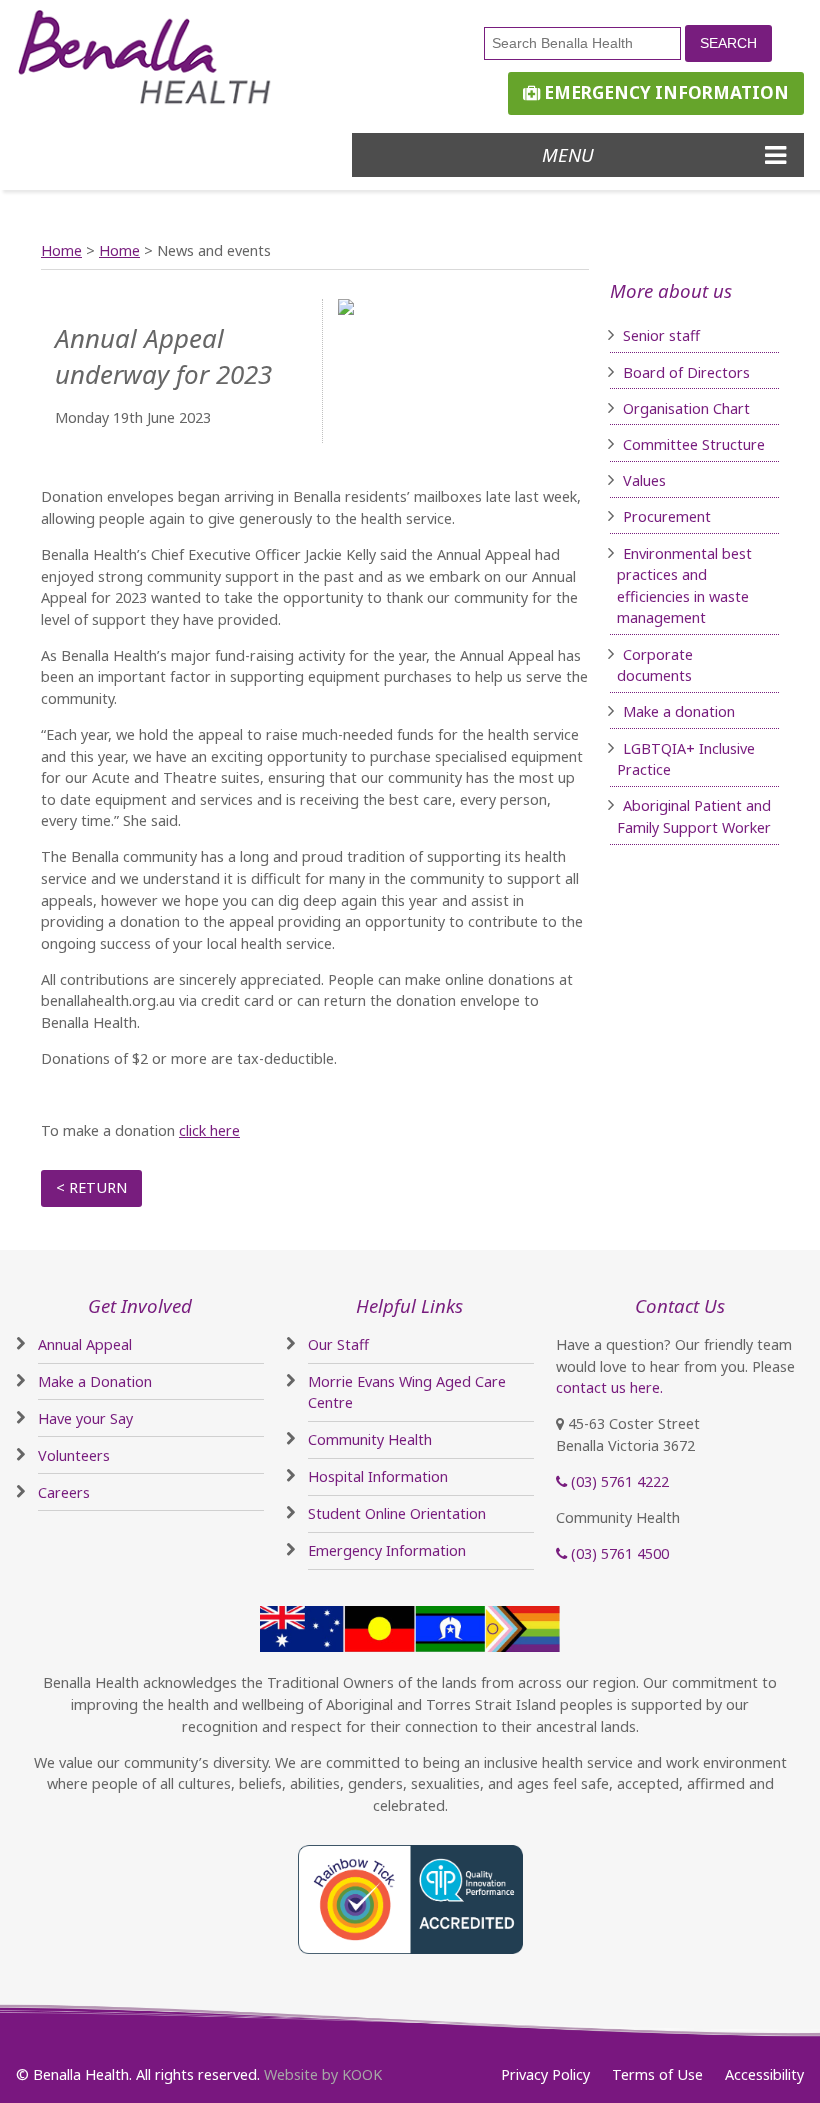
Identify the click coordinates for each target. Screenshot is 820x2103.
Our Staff (338, 1344)
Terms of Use (657, 2074)
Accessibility (764, 2074)
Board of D (660, 372)
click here (209, 1130)
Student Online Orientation (397, 1513)
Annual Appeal (85, 1344)
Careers (64, 1492)
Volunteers (74, 1455)
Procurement (667, 516)
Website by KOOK (323, 2074)
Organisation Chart (686, 408)
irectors (724, 372)
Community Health (370, 1439)
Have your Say (85, 1418)
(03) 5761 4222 (618, 1481)
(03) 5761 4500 (618, 1553)
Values (644, 480)
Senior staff (661, 335)
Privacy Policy (545, 2074)
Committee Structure (694, 444)
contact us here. (609, 1387)
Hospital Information (378, 1476)
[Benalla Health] (173, 57)
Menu (568, 154)
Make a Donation (95, 1381)
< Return (91, 1187)
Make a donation (679, 711)
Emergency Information (664, 92)
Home (61, 250)
